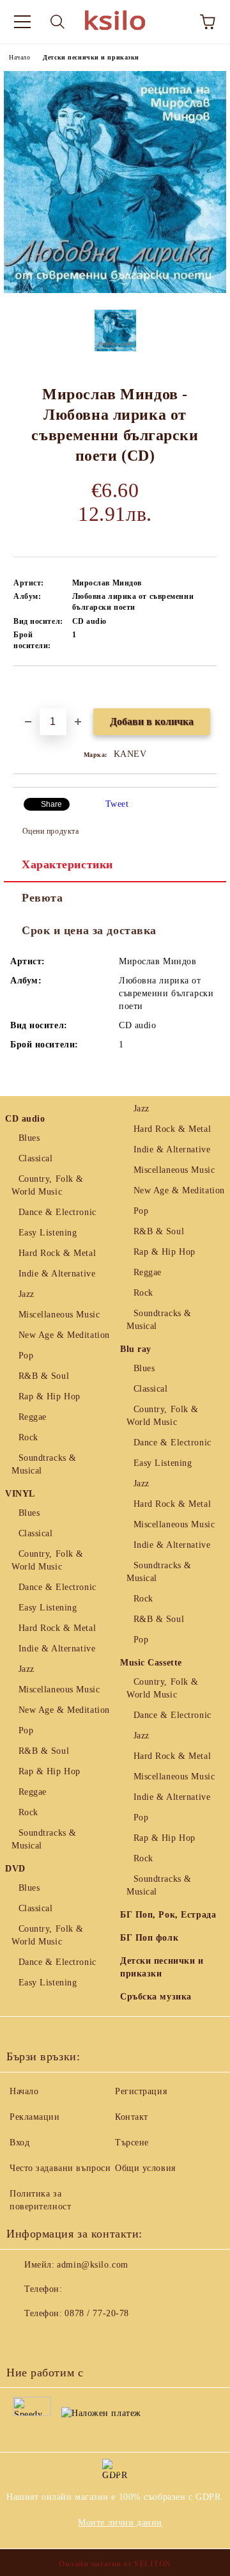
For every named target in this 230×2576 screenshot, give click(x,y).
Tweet (117, 804)
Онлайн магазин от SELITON (115, 2564)
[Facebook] (23, 2339)
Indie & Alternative (57, 1274)
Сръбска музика (156, 1997)
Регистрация (141, 2091)
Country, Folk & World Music (48, 1185)
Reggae (33, 1417)
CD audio (25, 1119)
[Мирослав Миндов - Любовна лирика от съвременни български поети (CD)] (115, 290)
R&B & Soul (44, 1376)
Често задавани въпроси (60, 2168)
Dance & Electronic (57, 1212)
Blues (29, 1138)
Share (51, 804)
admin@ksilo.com (92, 2265)
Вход (19, 2143)
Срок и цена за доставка (89, 930)
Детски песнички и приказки (91, 57)
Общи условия (145, 2168)
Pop (26, 1356)
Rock (28, 1437)
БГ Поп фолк (149, 1938)
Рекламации (35, 2117)
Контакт (132, 2117)
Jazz (27, 1294)
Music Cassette (151, 1663)
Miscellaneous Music (59, 1315)
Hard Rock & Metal (57, 1253)
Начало (19, 57)
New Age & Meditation (64, 1335)
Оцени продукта (50, 831)
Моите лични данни (120, 2523)
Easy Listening (48, 1233)
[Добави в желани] (207, 688)
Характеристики (67, 864)
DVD (15, 1869)
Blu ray (136, 1349)
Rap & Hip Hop (50, 1396)
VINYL (20, 1494)
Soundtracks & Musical (44, 1464)
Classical (36, 1158)
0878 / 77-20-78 (96, 2313)
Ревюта (42, 898)
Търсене (132, 2143)
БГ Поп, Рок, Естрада (168, 1915)
